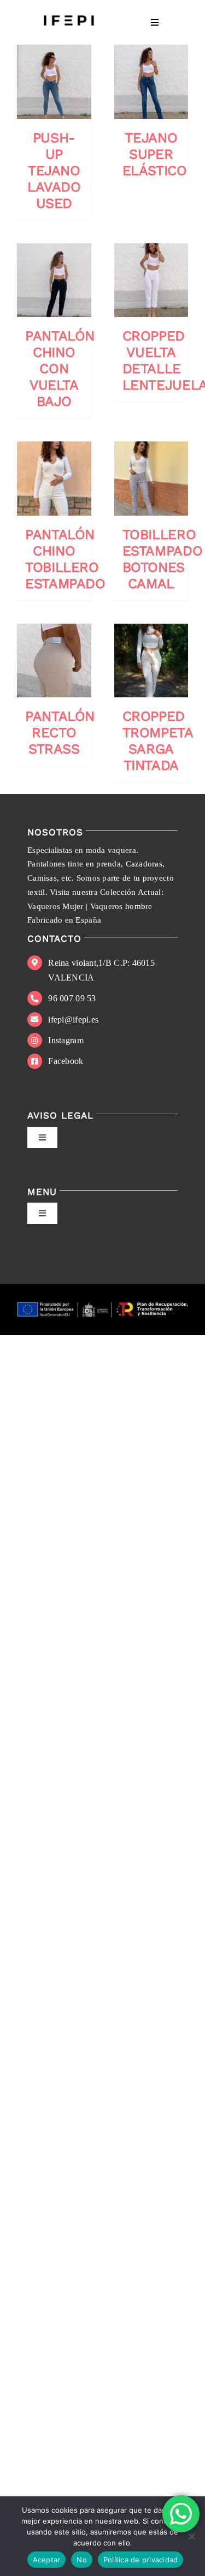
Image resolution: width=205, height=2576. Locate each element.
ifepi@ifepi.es (73, 1020)
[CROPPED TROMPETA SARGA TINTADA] (151, 661)
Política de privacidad (141, 2560)
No (82, 2560)
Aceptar (47, 2560)
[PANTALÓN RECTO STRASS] (54, 661)
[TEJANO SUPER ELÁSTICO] (151, 82)
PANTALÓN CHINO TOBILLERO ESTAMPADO (65, 559)
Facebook (66, 1061)
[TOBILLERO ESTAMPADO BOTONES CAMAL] (151, 479)
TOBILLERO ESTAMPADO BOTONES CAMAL (163, 559)
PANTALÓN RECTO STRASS (60, 733)
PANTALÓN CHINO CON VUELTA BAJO (60, 369)
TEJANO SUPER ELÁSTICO (155, 154)
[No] (191, 2536)
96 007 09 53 (72, 998)
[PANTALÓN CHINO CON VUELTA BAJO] (54, 280)
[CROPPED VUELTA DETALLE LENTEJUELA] (151, 280)
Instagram (66, 1040)
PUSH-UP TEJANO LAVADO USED (54, 171)
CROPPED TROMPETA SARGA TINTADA (158, 741)
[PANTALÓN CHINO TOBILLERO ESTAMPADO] (54, 479)
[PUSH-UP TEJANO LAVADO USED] (54, 82)
